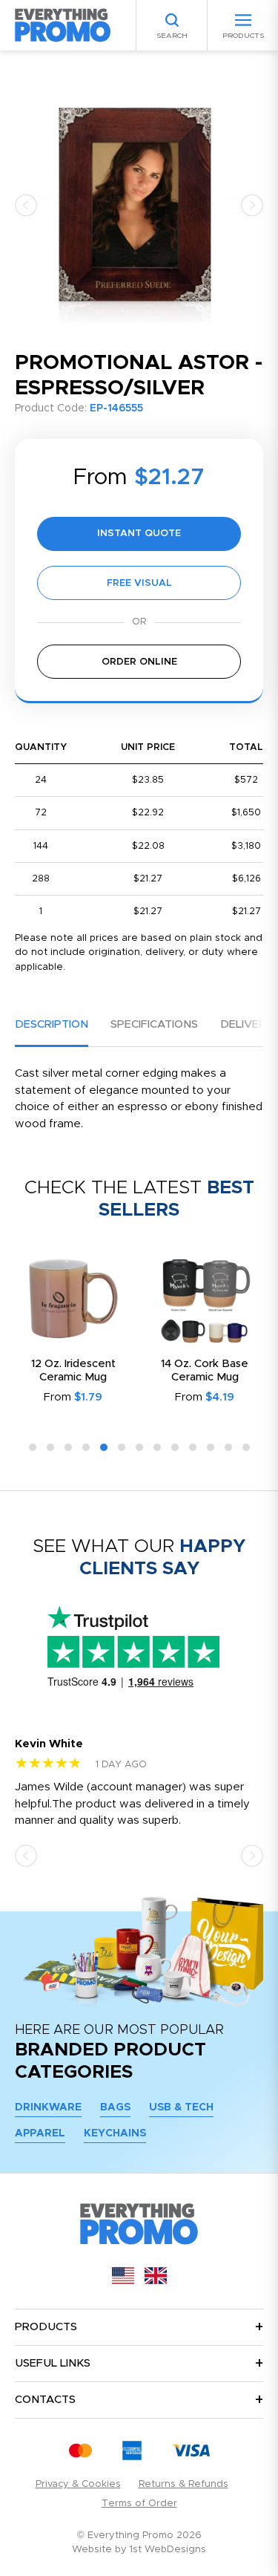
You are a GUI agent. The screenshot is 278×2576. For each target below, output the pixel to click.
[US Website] (123, 2281)
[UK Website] (156, 2281)
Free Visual (139, 583)
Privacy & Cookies (78, 2484)
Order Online (139, 662)
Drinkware (48, 2107)
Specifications (154, 1024)
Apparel (40, 2133)
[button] (26, 205)
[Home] (63, 25)
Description (52, 1024)
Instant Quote (139, 534)
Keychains (115, 2133)
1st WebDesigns (168, 2550)
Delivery (246, 1024)
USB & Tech (181, 2107)
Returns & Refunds (183, 2484)
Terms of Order (139, 2504)
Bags (115, 2107)
